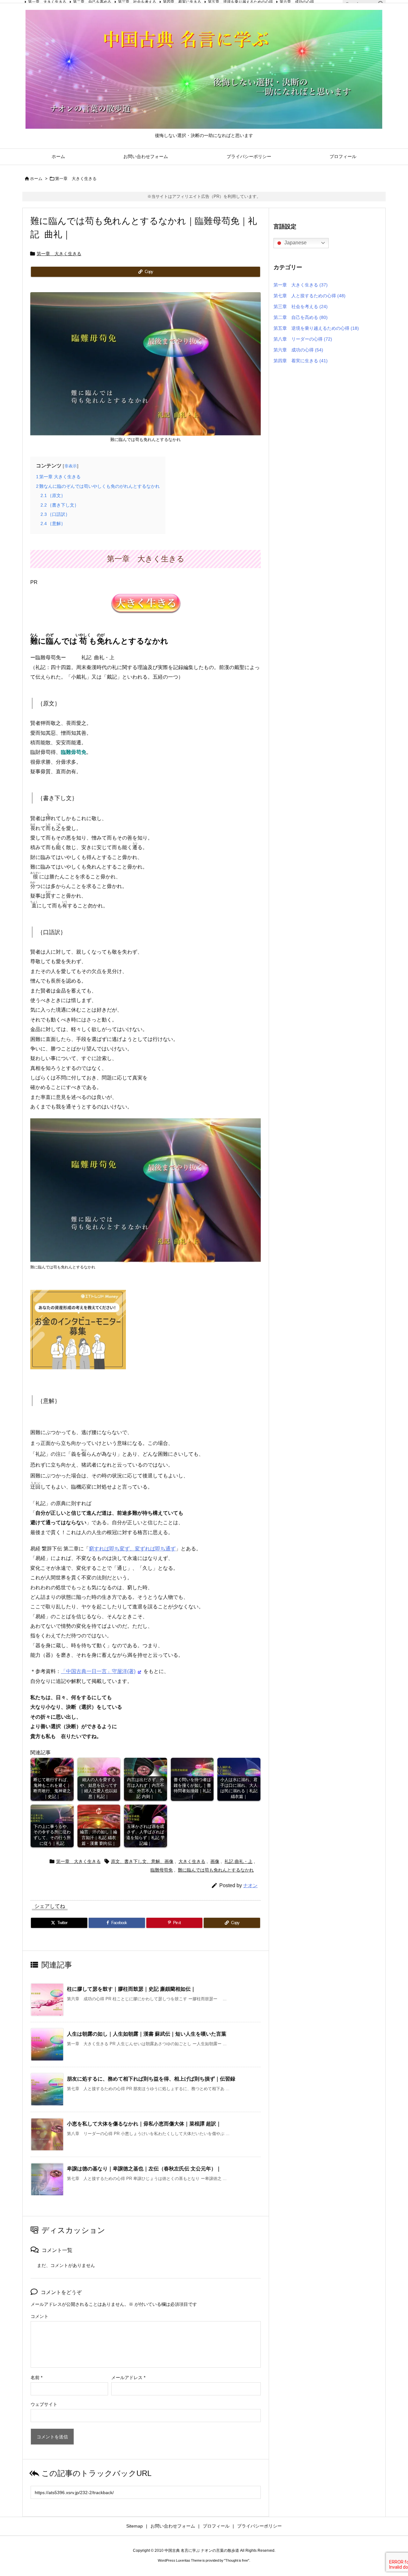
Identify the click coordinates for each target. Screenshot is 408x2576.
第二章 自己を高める (301, 317)
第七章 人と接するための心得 (310, 296)
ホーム (36, 179)
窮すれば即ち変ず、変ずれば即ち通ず (132, 1549)
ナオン (250, 1885)
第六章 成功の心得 (298, 350)
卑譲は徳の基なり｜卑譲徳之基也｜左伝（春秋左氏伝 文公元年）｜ (144, 2169)
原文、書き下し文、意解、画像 (142, 1861)
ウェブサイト (44, 2404)
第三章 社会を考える (301, 307)
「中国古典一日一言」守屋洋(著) (98, 1671)
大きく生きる (192, 1861)
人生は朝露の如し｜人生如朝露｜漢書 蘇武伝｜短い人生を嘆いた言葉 (147, 2034)
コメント (40, 2316)
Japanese (295, 243)
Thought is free (237, 2560)
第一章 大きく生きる (76, 179)
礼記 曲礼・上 (238, 1861)
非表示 (71, 466)
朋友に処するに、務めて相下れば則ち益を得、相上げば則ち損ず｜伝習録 (151, 2079)
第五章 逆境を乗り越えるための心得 (316, 328)
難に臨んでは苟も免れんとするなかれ (216, 1870)
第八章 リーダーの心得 (303, 339)
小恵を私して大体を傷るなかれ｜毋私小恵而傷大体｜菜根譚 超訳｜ (144, 2124)
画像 (215, 1861)
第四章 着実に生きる (301, 361)
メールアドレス (128, 2378)
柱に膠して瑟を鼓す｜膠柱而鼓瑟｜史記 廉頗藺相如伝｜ (131, 1989)
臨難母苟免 (162, 1870)
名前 (36, 2378)
